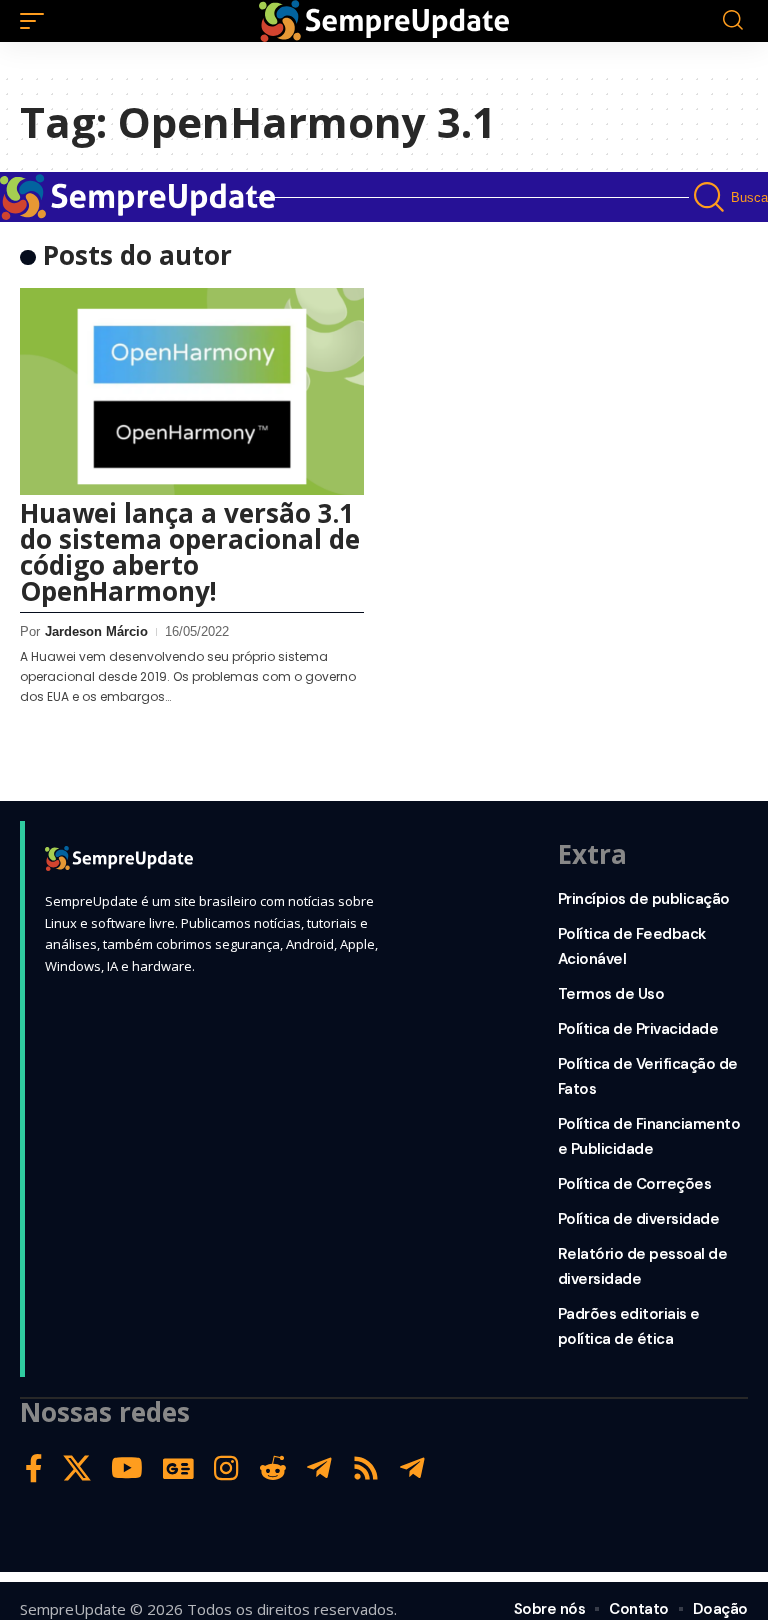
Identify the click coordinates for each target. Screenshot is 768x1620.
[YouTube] (127, 1468)
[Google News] (178, 1468)
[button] (37, 21)
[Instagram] (226, 1468)
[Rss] (366, 1468)
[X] (77, 1468)
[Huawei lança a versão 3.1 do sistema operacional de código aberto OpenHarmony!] (192, 391)
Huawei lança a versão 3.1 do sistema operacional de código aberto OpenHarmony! (190, 552)
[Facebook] (34, 1468)
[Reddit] (273, 1468)
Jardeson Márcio (96, 631)
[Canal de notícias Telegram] (412, 1468)
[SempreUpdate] (384, 21)
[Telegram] (319, 1468)
